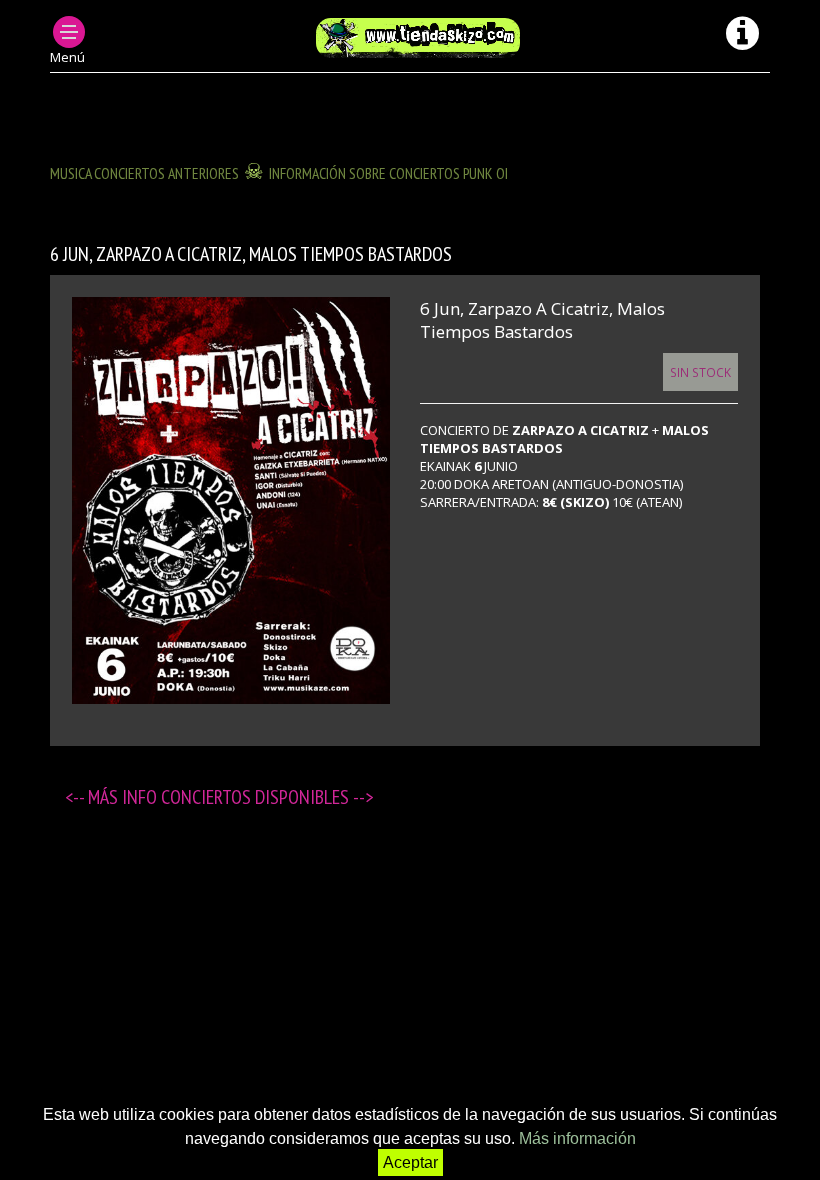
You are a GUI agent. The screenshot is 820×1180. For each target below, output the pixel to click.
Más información (577, 1138)
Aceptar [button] (410, 1162)
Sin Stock (700, 372)
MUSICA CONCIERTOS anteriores (144, 173)
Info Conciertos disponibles (237, 797)
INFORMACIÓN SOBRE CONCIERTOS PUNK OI (388, 173)
